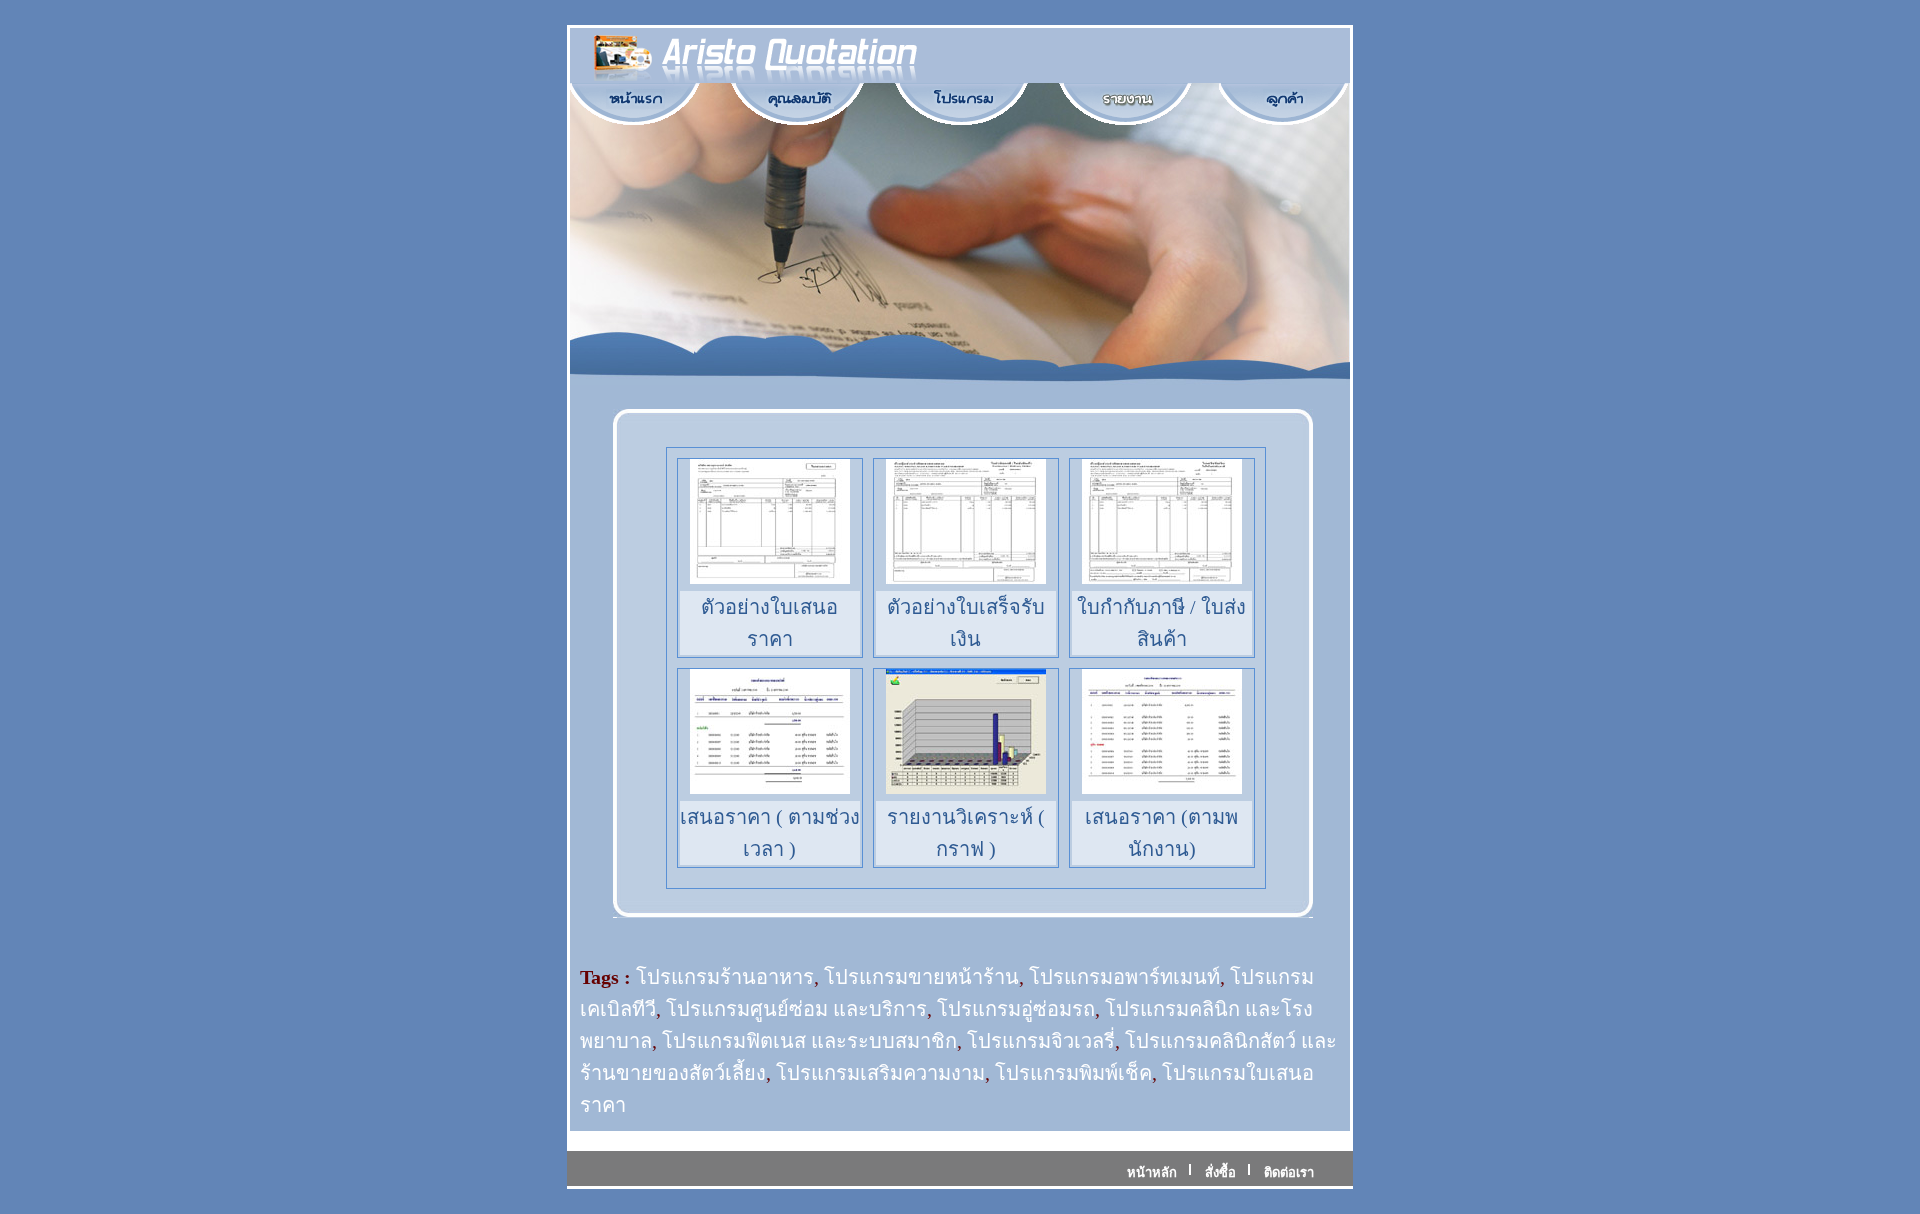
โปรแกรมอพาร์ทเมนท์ (1124, 977)
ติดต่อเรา (1289, 1172)
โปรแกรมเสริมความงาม (880, 1073)
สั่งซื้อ (1220, 1172)
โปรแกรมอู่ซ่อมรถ (1016, 1009)
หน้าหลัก (1152, 1172)
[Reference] (1285, 99)
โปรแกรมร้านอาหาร (725, 977)
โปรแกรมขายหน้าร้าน (921, 977)
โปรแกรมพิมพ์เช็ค (1073, 1073)
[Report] (1127, 99)
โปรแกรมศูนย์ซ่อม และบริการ (796, 1009)
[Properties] (799, 99)
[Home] (635, 99)
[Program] (963, 99)
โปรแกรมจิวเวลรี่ (1041, 1041)
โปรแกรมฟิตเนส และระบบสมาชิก (809, 1041)
